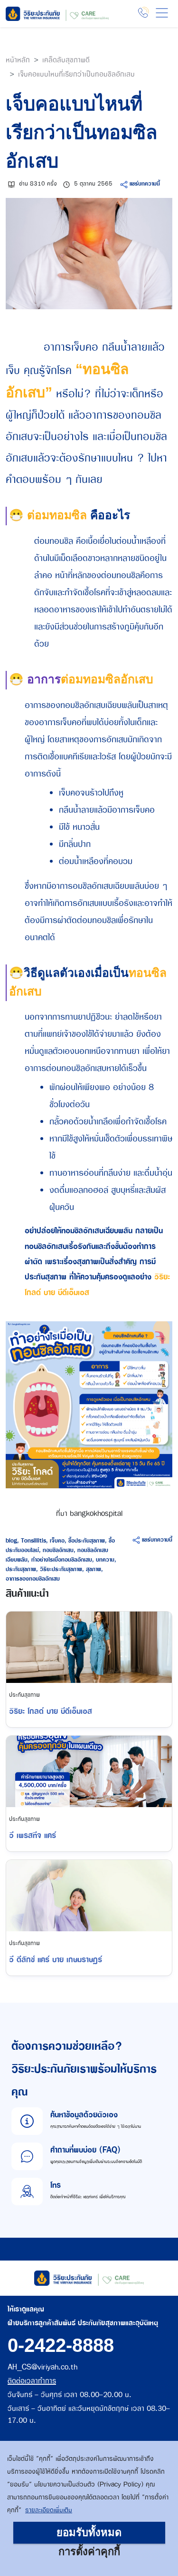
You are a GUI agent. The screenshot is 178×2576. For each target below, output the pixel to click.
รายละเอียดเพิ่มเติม (49, 2510)
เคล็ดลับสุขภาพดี (66, 60)
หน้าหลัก (18, 60)
